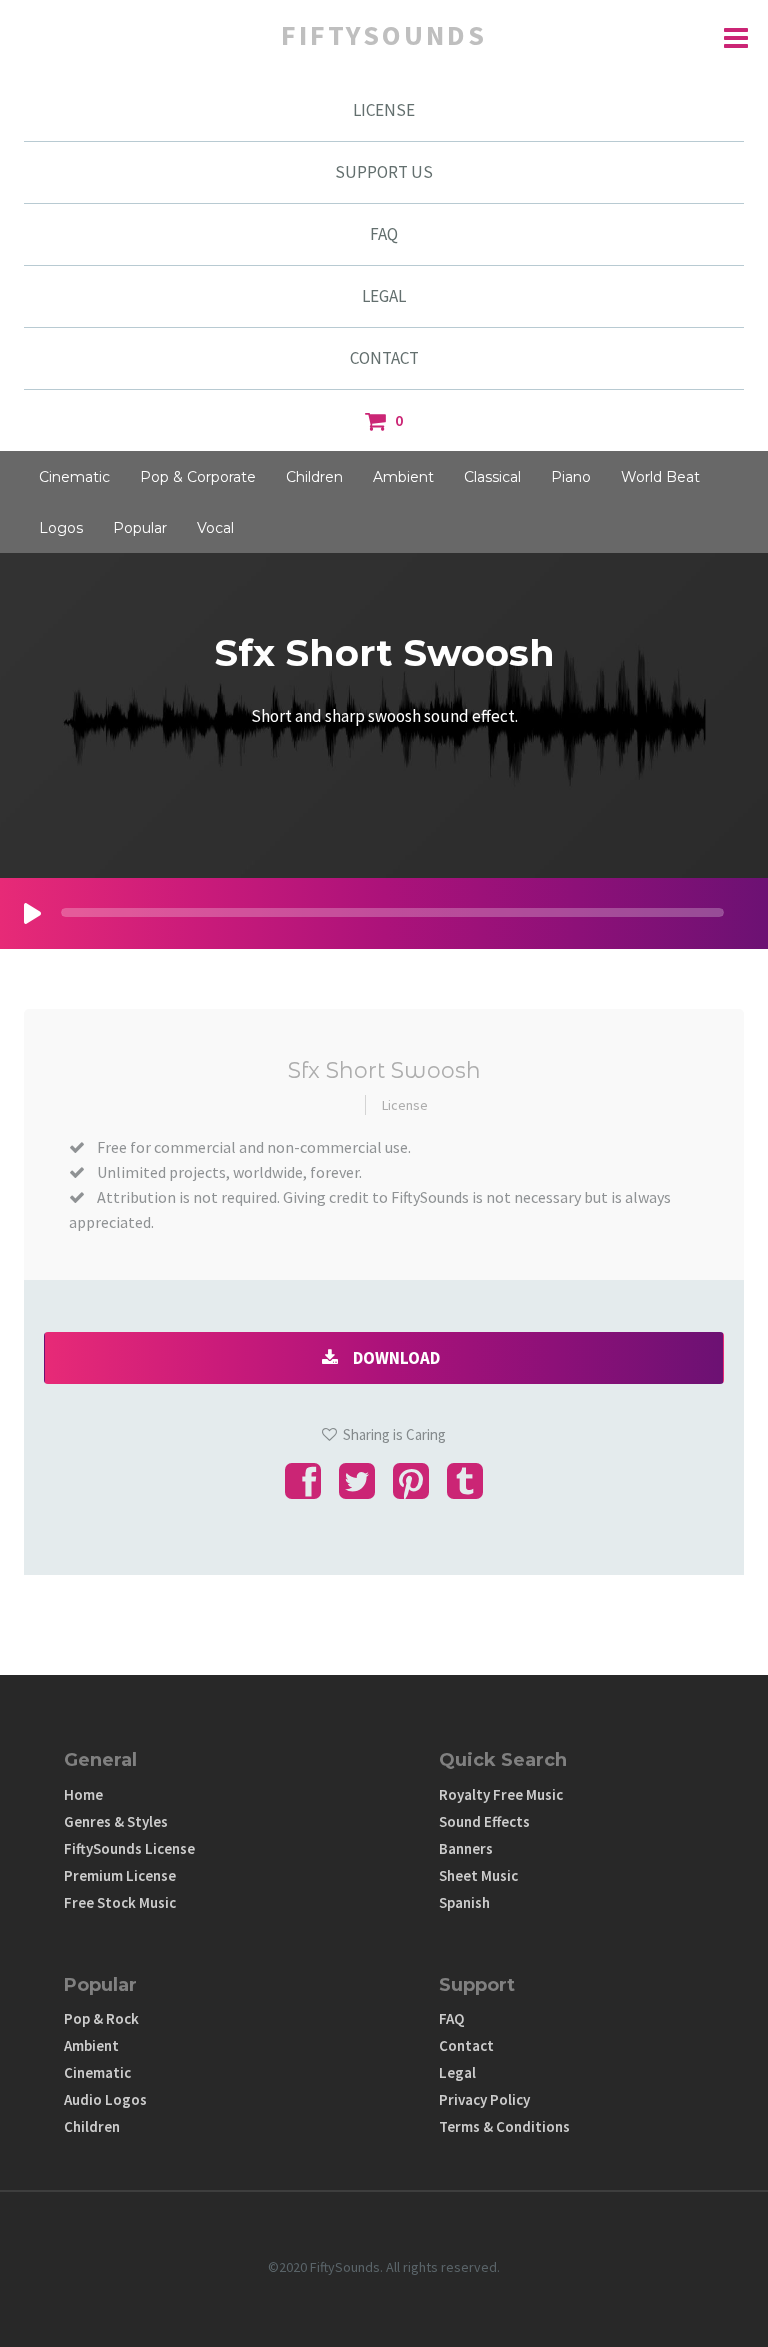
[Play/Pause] (32, 913)
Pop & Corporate (198, 477)
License (405, 1105)
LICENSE (384, 110)
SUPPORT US (384, 172)
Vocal (215, 528)
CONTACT (384, 358)
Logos (61, 528)
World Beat (660, 477)
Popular (140, 528)
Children (314, 477)
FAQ (384, 234)
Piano (571, 477)
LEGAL (384, 296)
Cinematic (74, 477)
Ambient (403, 477)
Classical (492, 477)
